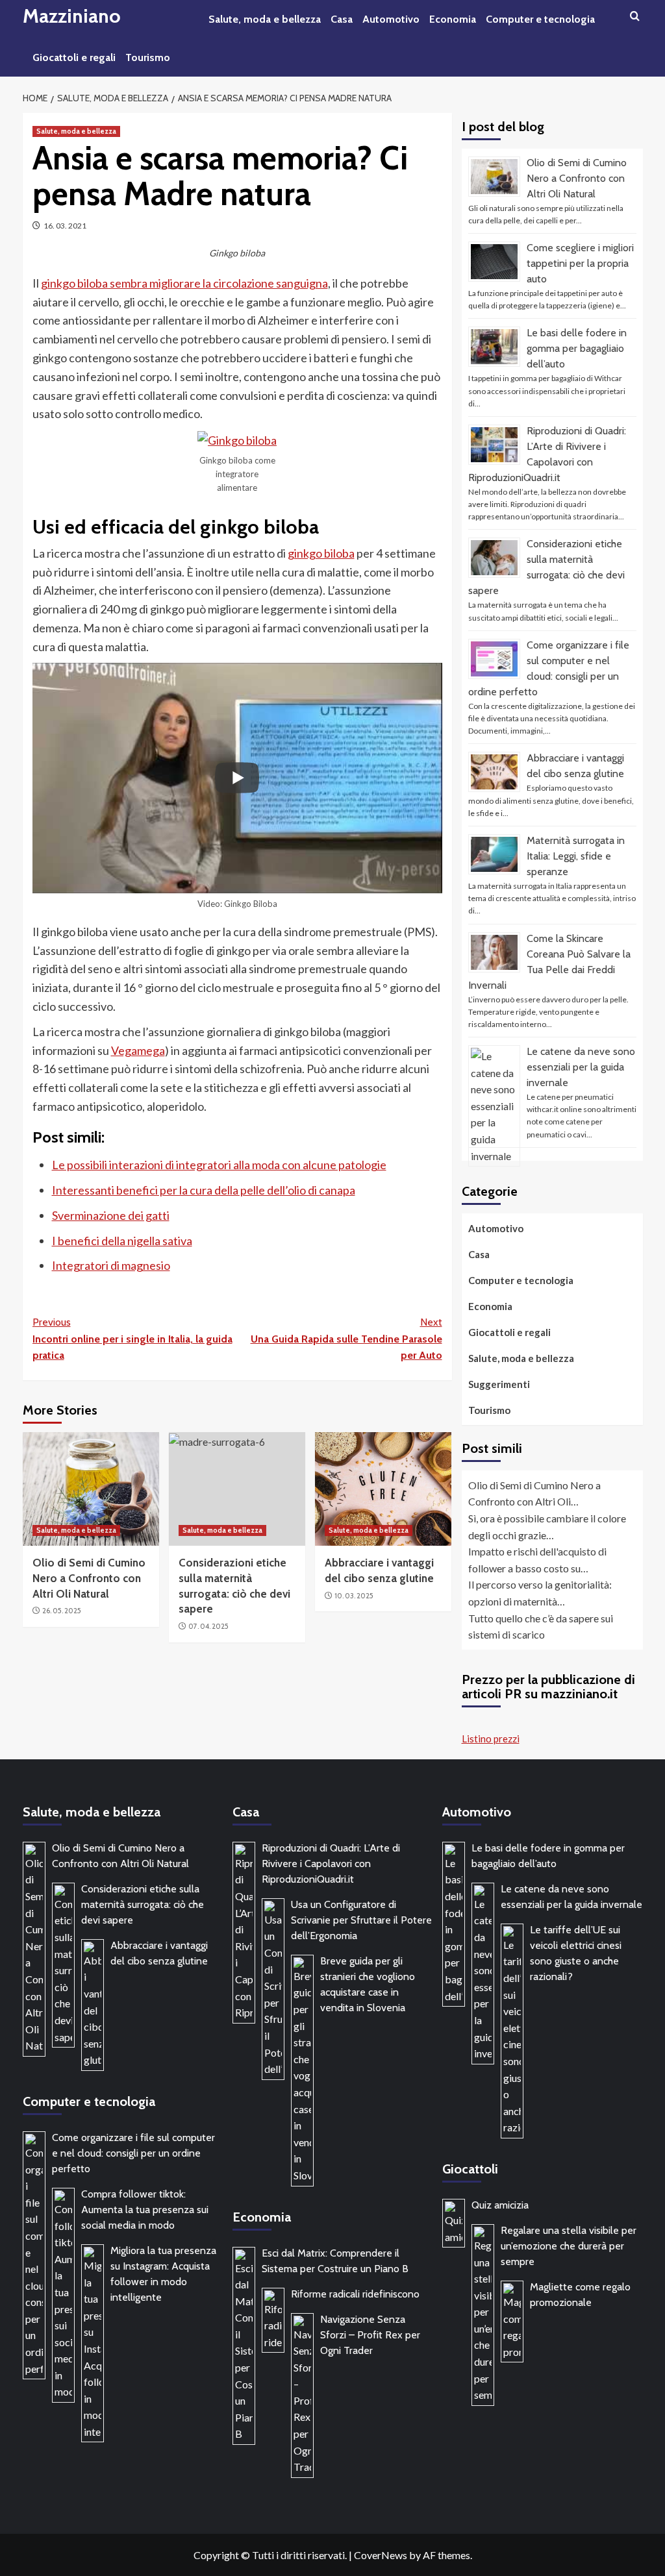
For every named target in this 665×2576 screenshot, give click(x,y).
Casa (342, 19)
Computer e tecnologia (540, 19)
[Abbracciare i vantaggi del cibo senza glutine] (383, 1489)
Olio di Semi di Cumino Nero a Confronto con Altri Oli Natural (89, 1578)
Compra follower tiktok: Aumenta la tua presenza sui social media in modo (145, 2210)
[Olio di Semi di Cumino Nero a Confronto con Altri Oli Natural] (91, 1489)
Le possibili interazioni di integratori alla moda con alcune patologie (219, 1165)
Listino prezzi (491, 1739)
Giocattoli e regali (74, 57)
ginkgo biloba (321, 553)
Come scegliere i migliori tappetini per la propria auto (580, 263)
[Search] (635, 17)
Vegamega (138, 1050)
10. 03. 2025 (354, 1596)
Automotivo (391, 19)
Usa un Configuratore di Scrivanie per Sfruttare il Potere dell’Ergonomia (361, 1920)
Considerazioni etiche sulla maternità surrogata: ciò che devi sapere (143, 1904)
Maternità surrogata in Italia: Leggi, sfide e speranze (576, 856)
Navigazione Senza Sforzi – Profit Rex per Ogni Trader (370, 2335)
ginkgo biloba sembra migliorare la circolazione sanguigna (184, 283)
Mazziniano (72, 16)
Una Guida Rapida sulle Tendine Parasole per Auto (346, 1339)
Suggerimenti (499, 1384)
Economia (453, 19)
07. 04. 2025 (208, 1626)
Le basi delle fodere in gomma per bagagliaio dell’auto (577, 348)
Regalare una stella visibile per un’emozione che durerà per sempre (569, 2246)
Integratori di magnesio (111, 1265)
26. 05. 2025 (62, 1611)
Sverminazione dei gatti (111, 1215)
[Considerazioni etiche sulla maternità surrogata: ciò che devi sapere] (237, 1489)
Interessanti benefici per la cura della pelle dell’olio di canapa (204, 1190)
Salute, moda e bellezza (265, 19)
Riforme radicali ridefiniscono (355, 2294)
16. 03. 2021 (65, 226)
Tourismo (148, 57)
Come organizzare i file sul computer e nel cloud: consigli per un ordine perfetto (133, 2153)
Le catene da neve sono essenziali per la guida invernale (581, 1067)
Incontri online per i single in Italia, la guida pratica (132, 1339)
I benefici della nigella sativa (122, 1241)
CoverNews (381, 2555)
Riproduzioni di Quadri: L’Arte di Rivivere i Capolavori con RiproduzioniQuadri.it (331, 1864)
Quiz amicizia (500, 2205)
